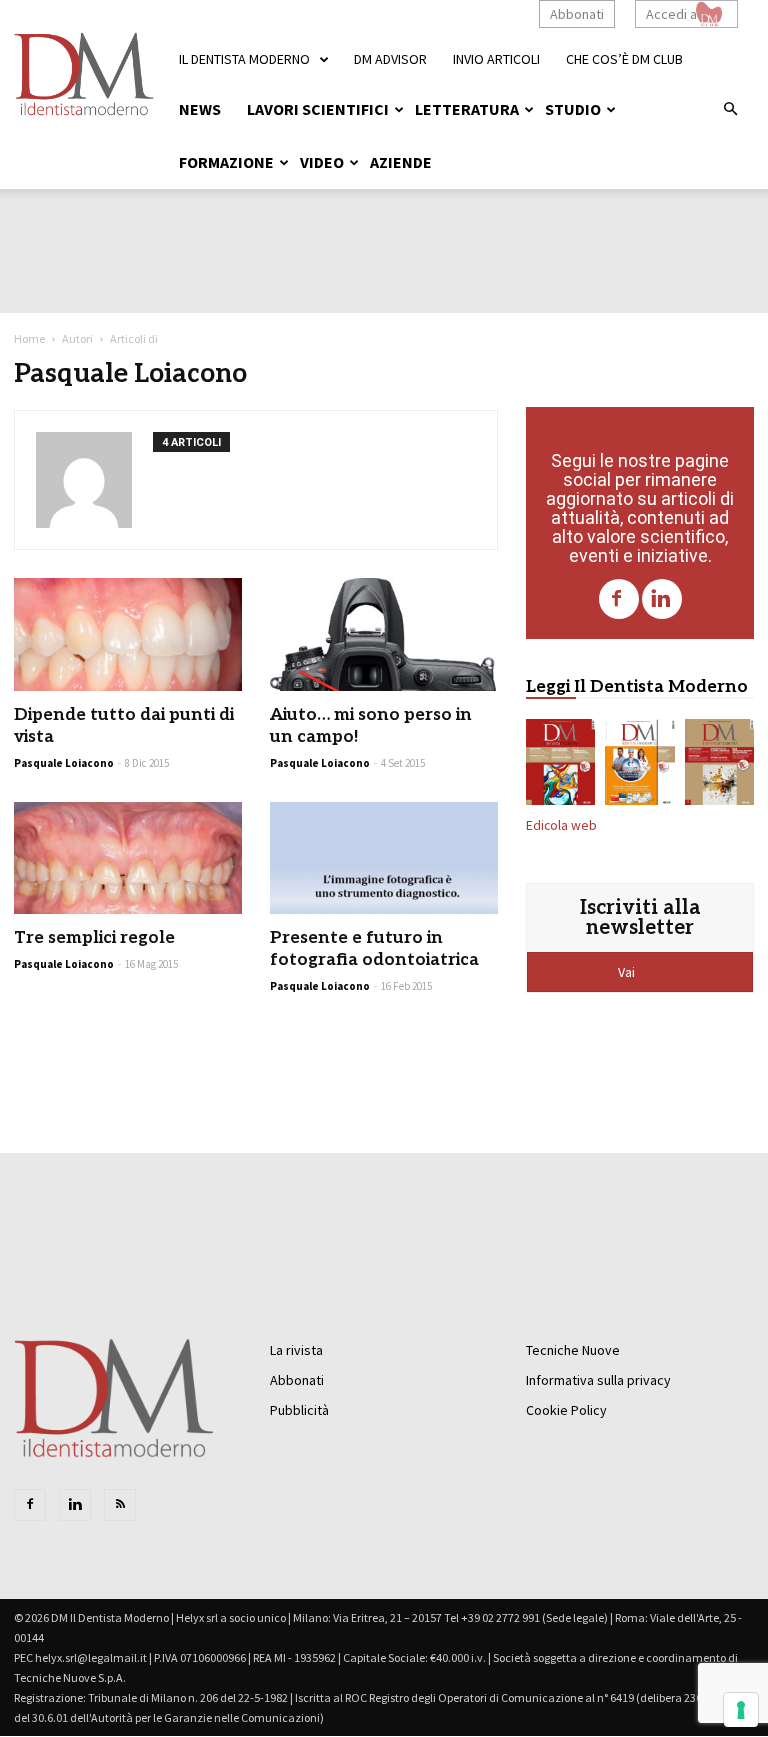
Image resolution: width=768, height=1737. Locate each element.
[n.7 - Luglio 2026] (560, 766)
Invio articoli (496, 59)
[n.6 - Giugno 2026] (639, 766)
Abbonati (577, 14)
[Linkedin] (662, 599)
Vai (628, 972)
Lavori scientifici (318, 109)
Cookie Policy (566, 1410)
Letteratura (467, 109)
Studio (573, 109)
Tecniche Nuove (573, 1350)
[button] (730, 110)
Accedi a (671, 14)
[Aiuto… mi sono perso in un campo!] (384, 634)
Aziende (401, 162)
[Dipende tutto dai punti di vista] (128, 634)
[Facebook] (619, 599)
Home (29, 338)
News (200, 109)
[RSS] (120, 1505)
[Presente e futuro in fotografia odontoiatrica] (384, 858)
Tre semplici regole (94, 938)
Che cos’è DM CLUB (624, 59)
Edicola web (561, 825)
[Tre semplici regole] (128, 858)
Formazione (226, 162)
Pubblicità (299, 1410)
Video (322, 162)
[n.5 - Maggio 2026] (719, 766)
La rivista (296, 1350)
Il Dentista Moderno (244, 59)
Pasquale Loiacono (64, 763)
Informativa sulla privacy (598, 1380)
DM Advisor (390, 59)
